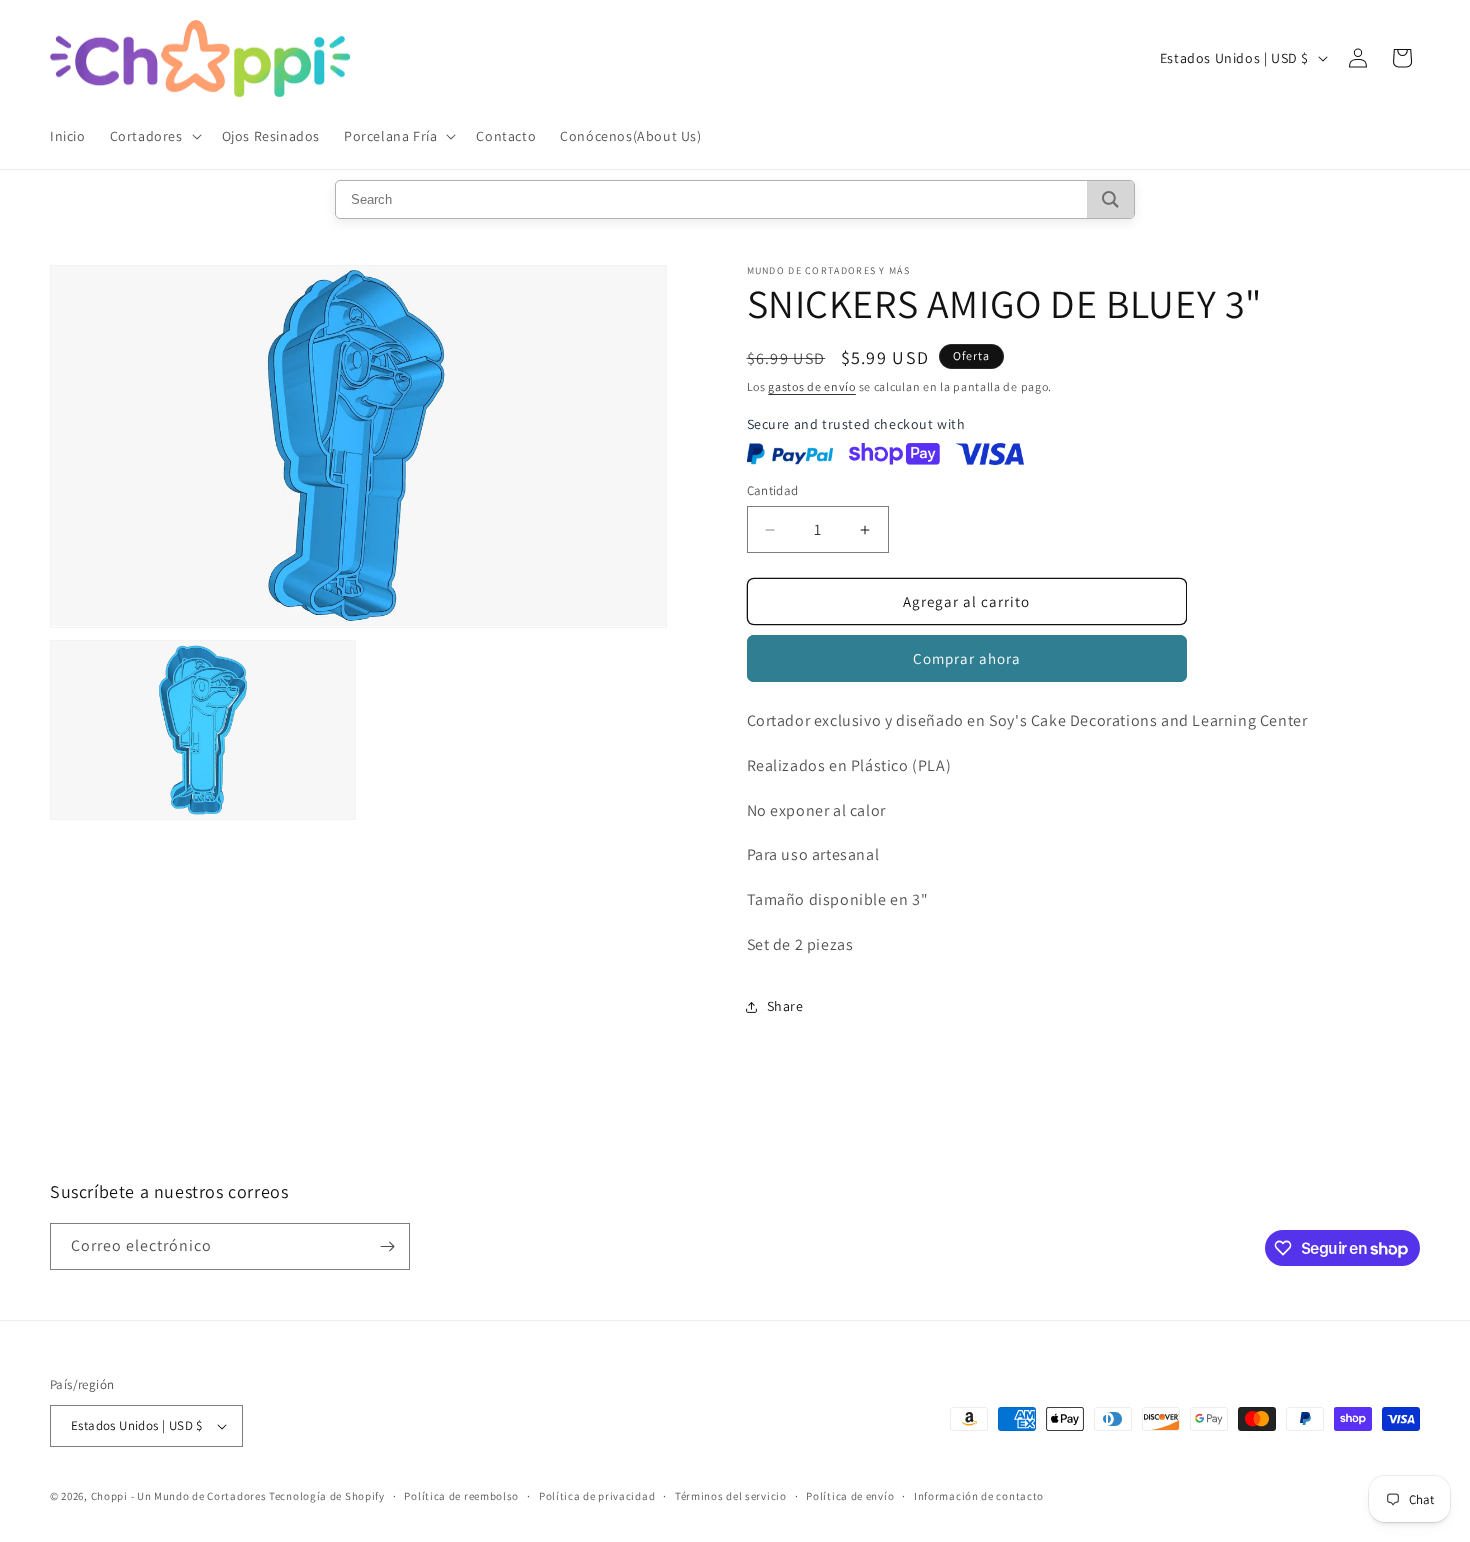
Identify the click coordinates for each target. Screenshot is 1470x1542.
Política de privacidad (597, 1496)
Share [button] (785, 1006)
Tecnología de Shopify (327, 1496)
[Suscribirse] (387, 1246)
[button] (154, 136)
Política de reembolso (461, 1496)
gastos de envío (812, 386)
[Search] (1110, 199)
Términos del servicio (731, 1496)
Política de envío (850, 1496)
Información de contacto (979, 1496)
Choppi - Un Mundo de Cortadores (179, 1496)
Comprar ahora (967, 658)
